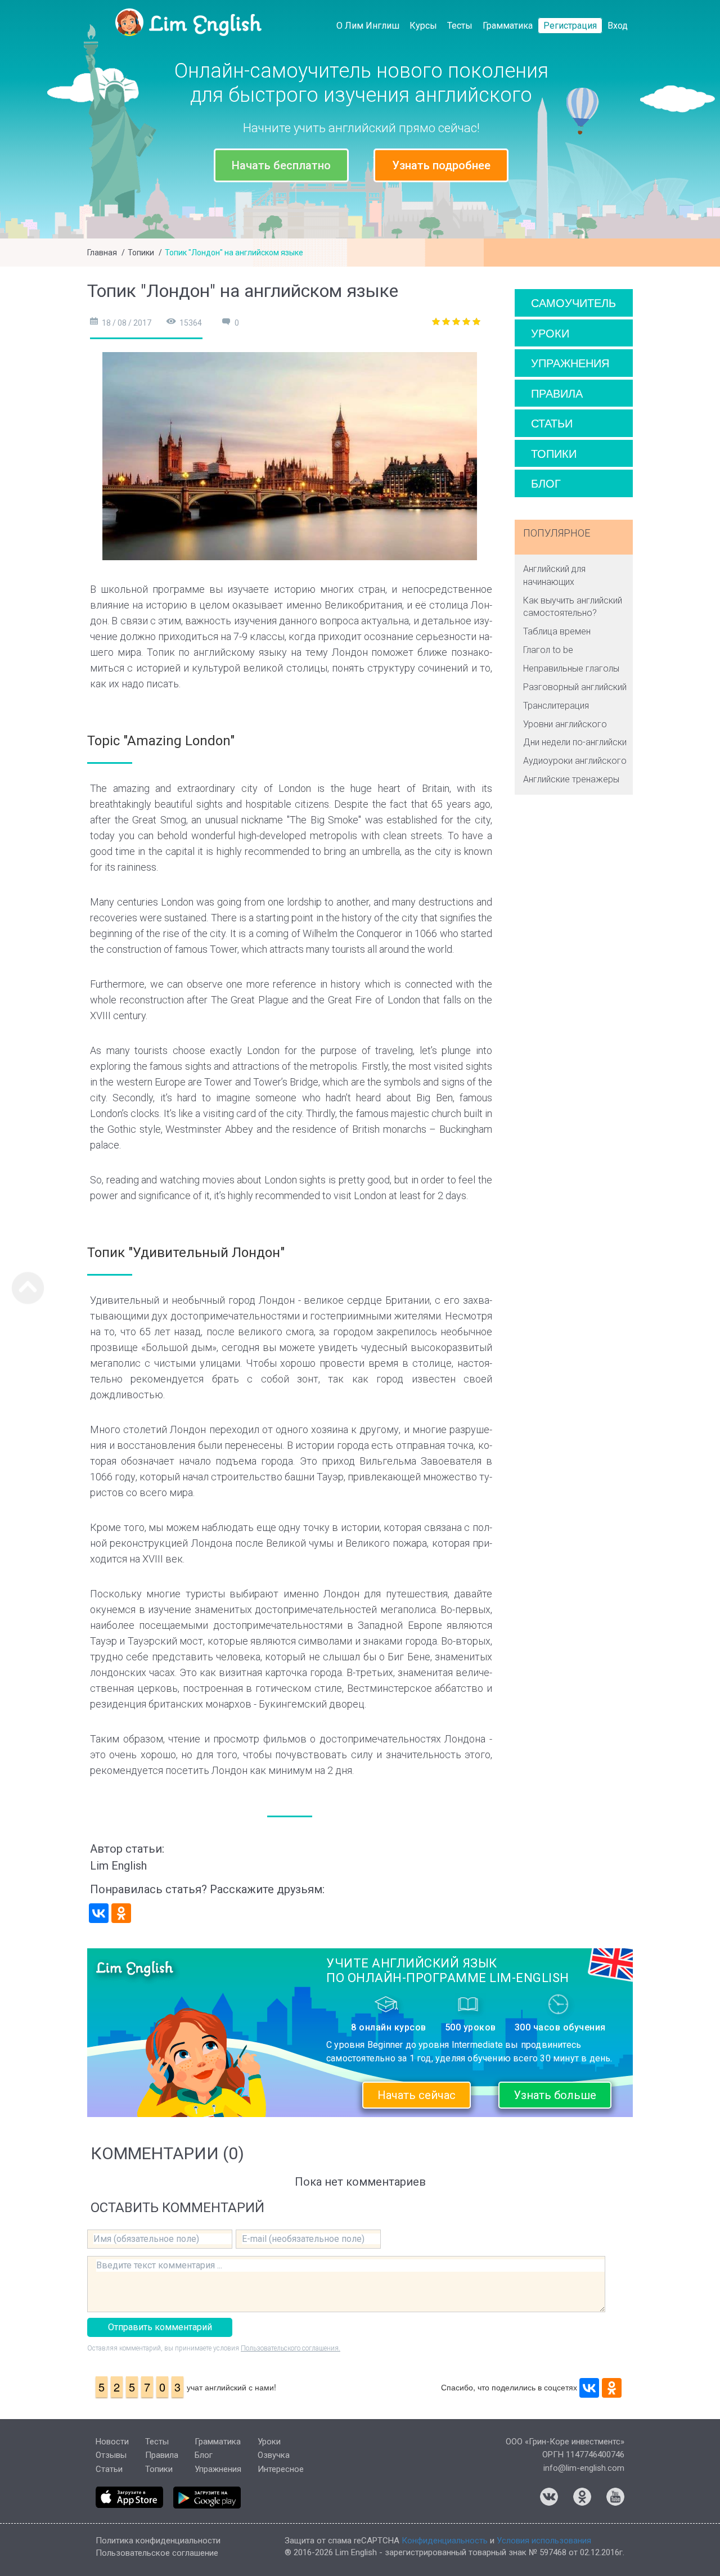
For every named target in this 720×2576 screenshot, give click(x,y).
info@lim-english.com (584, 2468)
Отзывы (111, 2455)
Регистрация (570, 26)
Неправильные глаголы (571, 668)
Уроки (550, 333)
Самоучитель (573, 302)
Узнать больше (555, 2095)
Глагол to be (548, 650)
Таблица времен (557, 631)
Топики (141, 253)
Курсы (423, 26)
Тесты (460, 26)
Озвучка (274, 2455)
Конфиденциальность (445, 2541)
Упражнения (570, 362)
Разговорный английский (575, 687)
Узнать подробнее (441, 165)
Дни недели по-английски (575, 742)
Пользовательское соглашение (157, 2553)
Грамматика (508, 26)
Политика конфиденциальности (158, 2541)
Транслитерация (556, 706)
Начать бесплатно (281, 165)
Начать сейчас (417, 2095)
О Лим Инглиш (368, 26)
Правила (557, 393)
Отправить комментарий (160, 2327)
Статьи (552, 423)
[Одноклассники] (121, 1913)
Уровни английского (565, 724)
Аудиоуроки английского (575, 761)
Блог (546, 483)
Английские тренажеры (571, 779)
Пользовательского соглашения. (291, 2348)
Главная (102, 253)
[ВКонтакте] (99, 1913)
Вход (618, 26)
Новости (112, 2442)
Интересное (281, 2469)
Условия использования (544, 2541)
